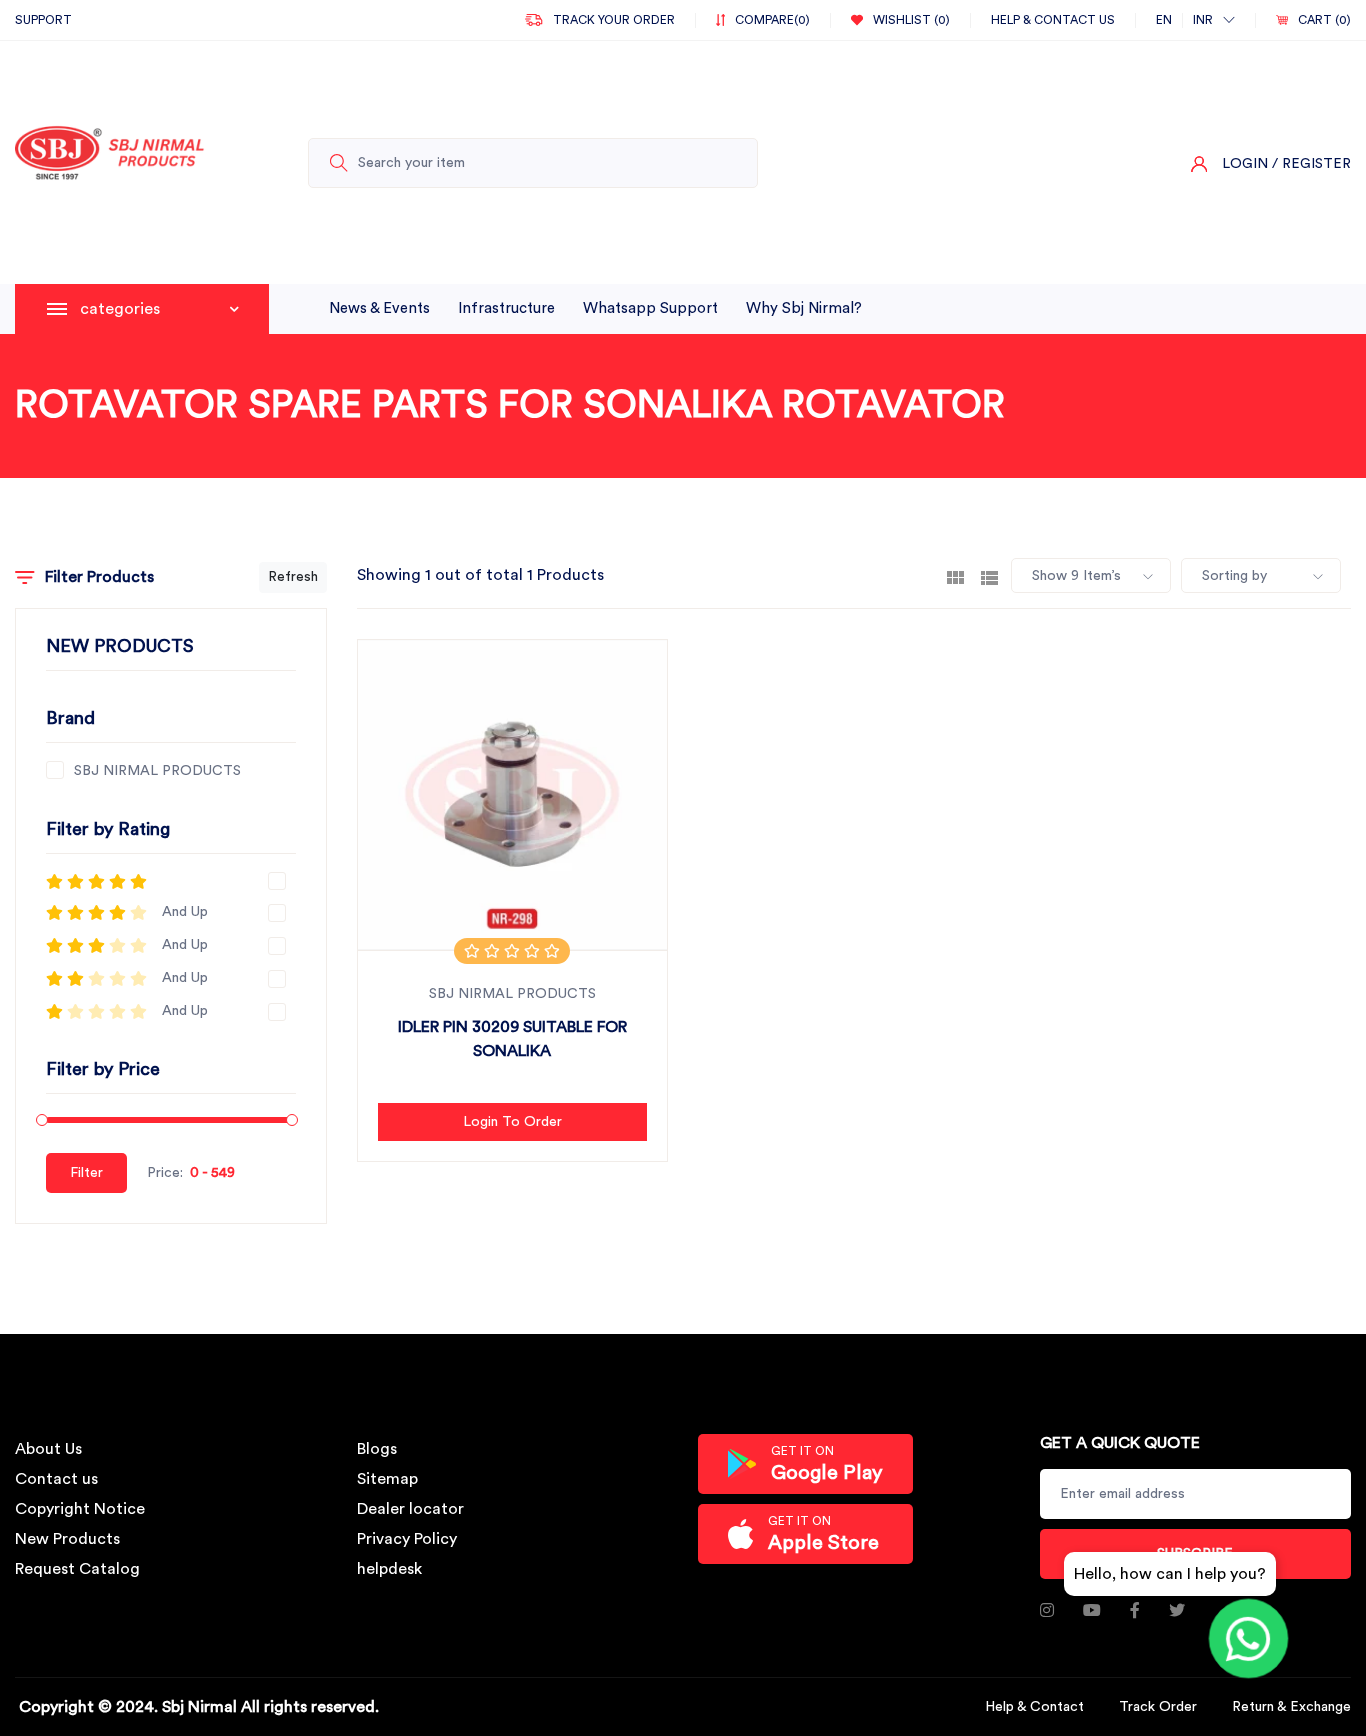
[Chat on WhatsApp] (1248, 1638)
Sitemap (387, 1479)
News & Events (379, 308)
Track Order (1158, 1707)
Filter (86, 1173)
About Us (48, 1449)
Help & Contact (1034, 1707)
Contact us (56, 1479)
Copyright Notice (80, 1509)
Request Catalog (77, 1569)
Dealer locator (410, 1509)
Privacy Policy (407, 1539)
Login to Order (512, 1122)
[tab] (955, 576)
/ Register (1311, 164)
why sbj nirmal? (804, 308)
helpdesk (389, 1569)
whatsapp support (650, 308)
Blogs (377, 1449)
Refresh (293, 577)
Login (1245, 164)
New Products (67, 1539)
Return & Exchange (1291, 1707)
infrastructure (506, 308)
